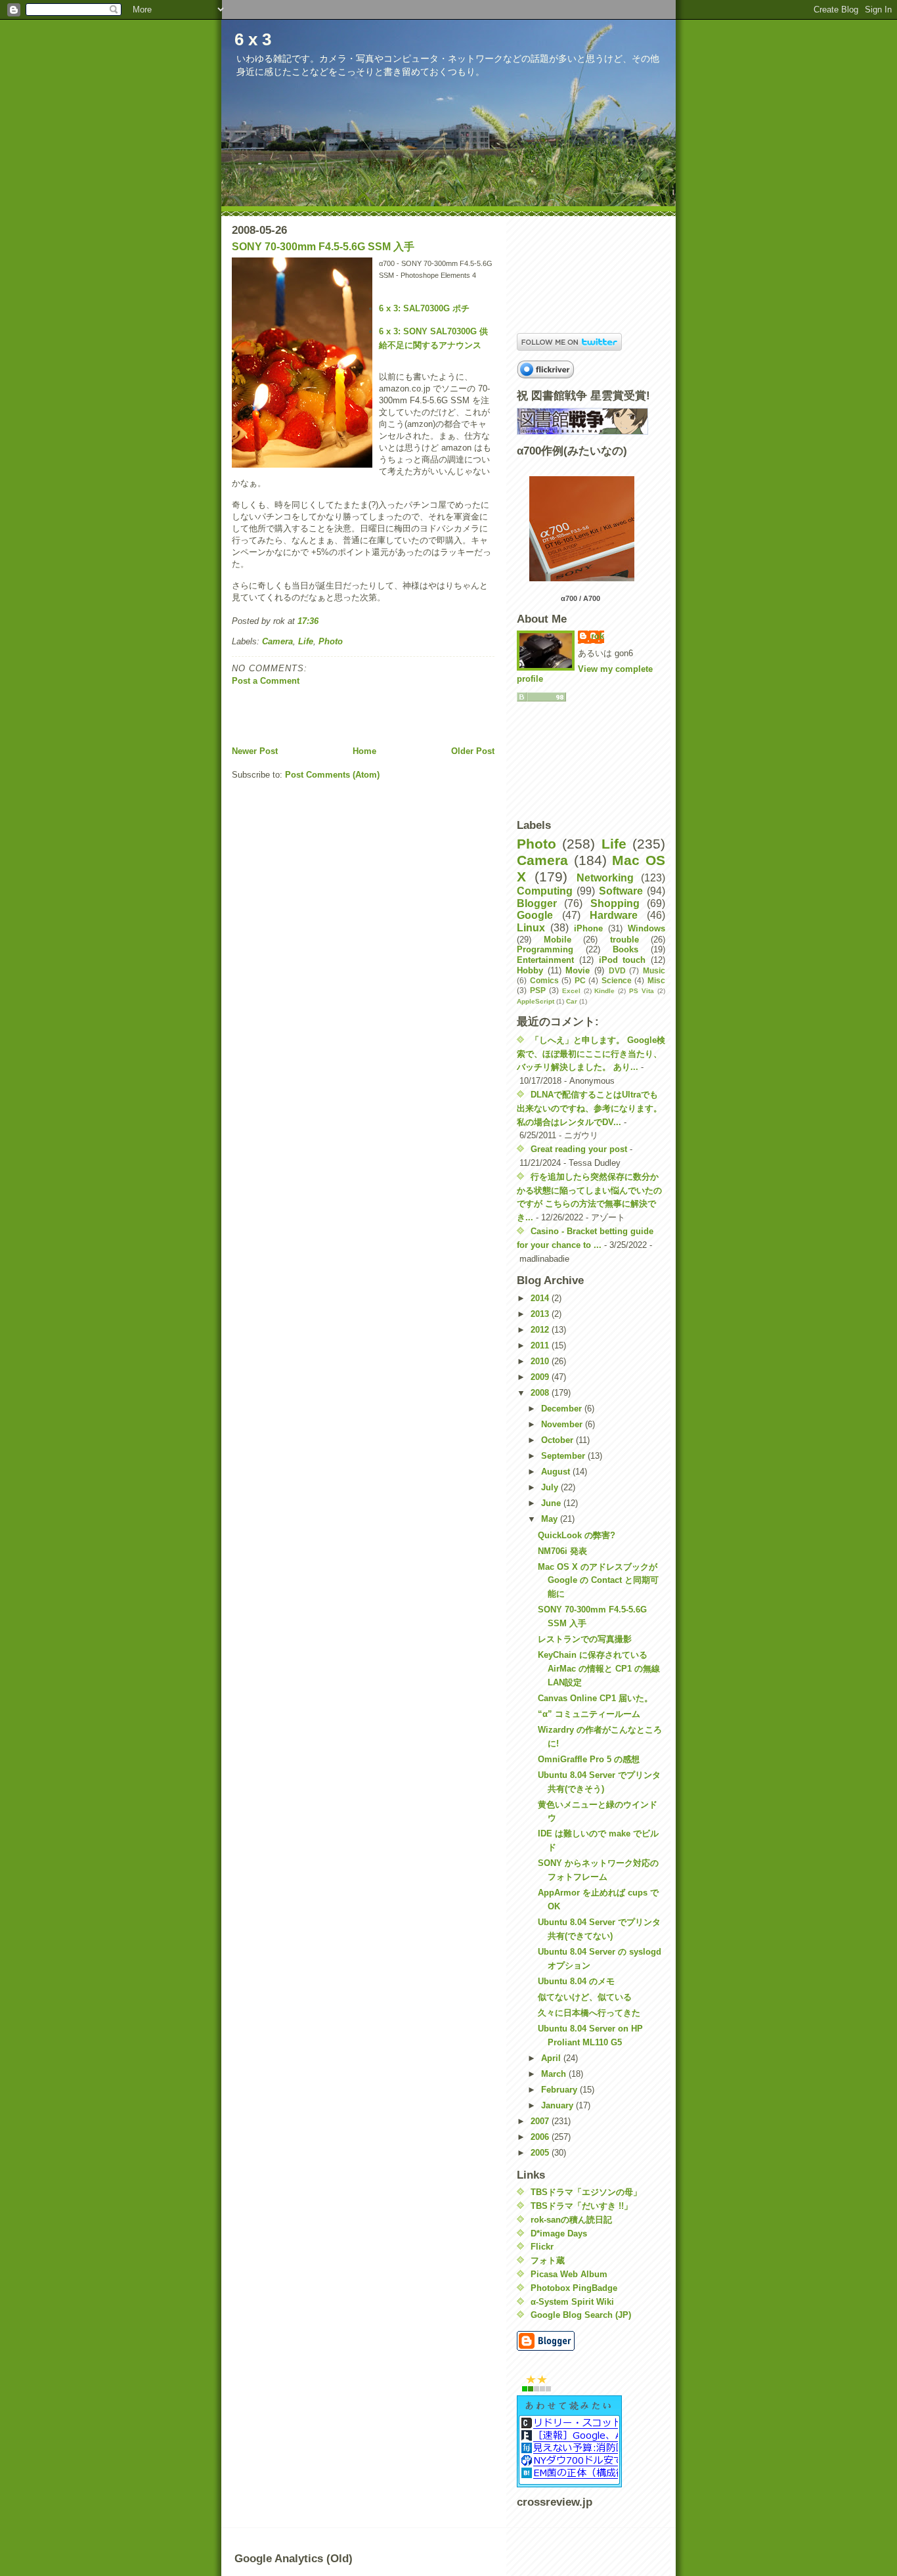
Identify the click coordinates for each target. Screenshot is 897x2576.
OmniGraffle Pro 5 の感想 (589, 1759)
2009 (541, 1377)
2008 (541, 1393)
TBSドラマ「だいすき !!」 (581, 2206)
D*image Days (559, 2233)
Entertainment (545, 960)
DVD (617, 970)
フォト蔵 (548, 2260)
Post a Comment (266, 681)
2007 (541, 2121)
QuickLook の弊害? (577, 1535)
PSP (538, 990)
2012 (541, 1330)
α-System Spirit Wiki (572, 2302)
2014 (541, 1298)
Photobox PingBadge (574, 2288)
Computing (545, 891)
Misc (656, 980)
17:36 (308, 621)
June (552, 1503)
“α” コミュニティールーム (589, 1714)
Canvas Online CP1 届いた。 (595, 1698)
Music (654, 970)
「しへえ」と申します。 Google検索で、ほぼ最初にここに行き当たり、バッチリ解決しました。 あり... (591, 1054)
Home (364, 751)
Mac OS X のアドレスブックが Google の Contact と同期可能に (598, 1581)
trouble (624, 940)
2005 (541, 2153)
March (555, 2074)
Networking (605, 878)
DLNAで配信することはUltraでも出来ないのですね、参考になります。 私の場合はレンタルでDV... (589, 1108)
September (564, 1456)
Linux (531, 928)
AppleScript (536, 1001)
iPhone (588, 928)
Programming (545, 949)
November (563, 1424)
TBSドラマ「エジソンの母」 (586, 2192)
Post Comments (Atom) (332, 775)
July (551, 1487)
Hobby (530, 970)
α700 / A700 (580, 598)
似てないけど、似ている (585, 1997)
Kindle (604, 991)
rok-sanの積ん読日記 (571, 2220)
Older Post (473, 751)
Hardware (614, 915)
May (551, 1519)
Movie (578, 970)
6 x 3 (253, 39)
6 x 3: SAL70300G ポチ (424, 308)
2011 (541, 1345)
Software (621, 891)
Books (625, 949)
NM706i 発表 (562, 1551)
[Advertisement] (309, 716)
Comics (544, 980)
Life (306, 641)
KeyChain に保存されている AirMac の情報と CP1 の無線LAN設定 (599, 1669)
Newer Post (255, 751)
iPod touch (623, 960)
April (552, 2058)
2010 (541, 1361)
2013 (541, 1314)
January (558, 2105)
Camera (277, 641)
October (558, 1440)
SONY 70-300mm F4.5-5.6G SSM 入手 (323, 247)
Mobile (558, 940)
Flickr (542, 2247)
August (557, 1472)
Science (617, 980)
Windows (646, 928)
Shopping (615, 903)
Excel (571, 991)
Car (572, 1001)
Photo (331, 641)
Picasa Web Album (569, 2274)
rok (598, 636)
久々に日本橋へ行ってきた (589, 2013)
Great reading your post (579, 1149)
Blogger (537, 903)
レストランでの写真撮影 (585, 1639)
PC (580, 980)
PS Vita (642, 991)
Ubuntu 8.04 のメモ (576, 1981)
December (563, 1409)
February (560, 2090)
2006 (541, 2137)
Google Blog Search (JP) (581, 2315)
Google (535, 915)
